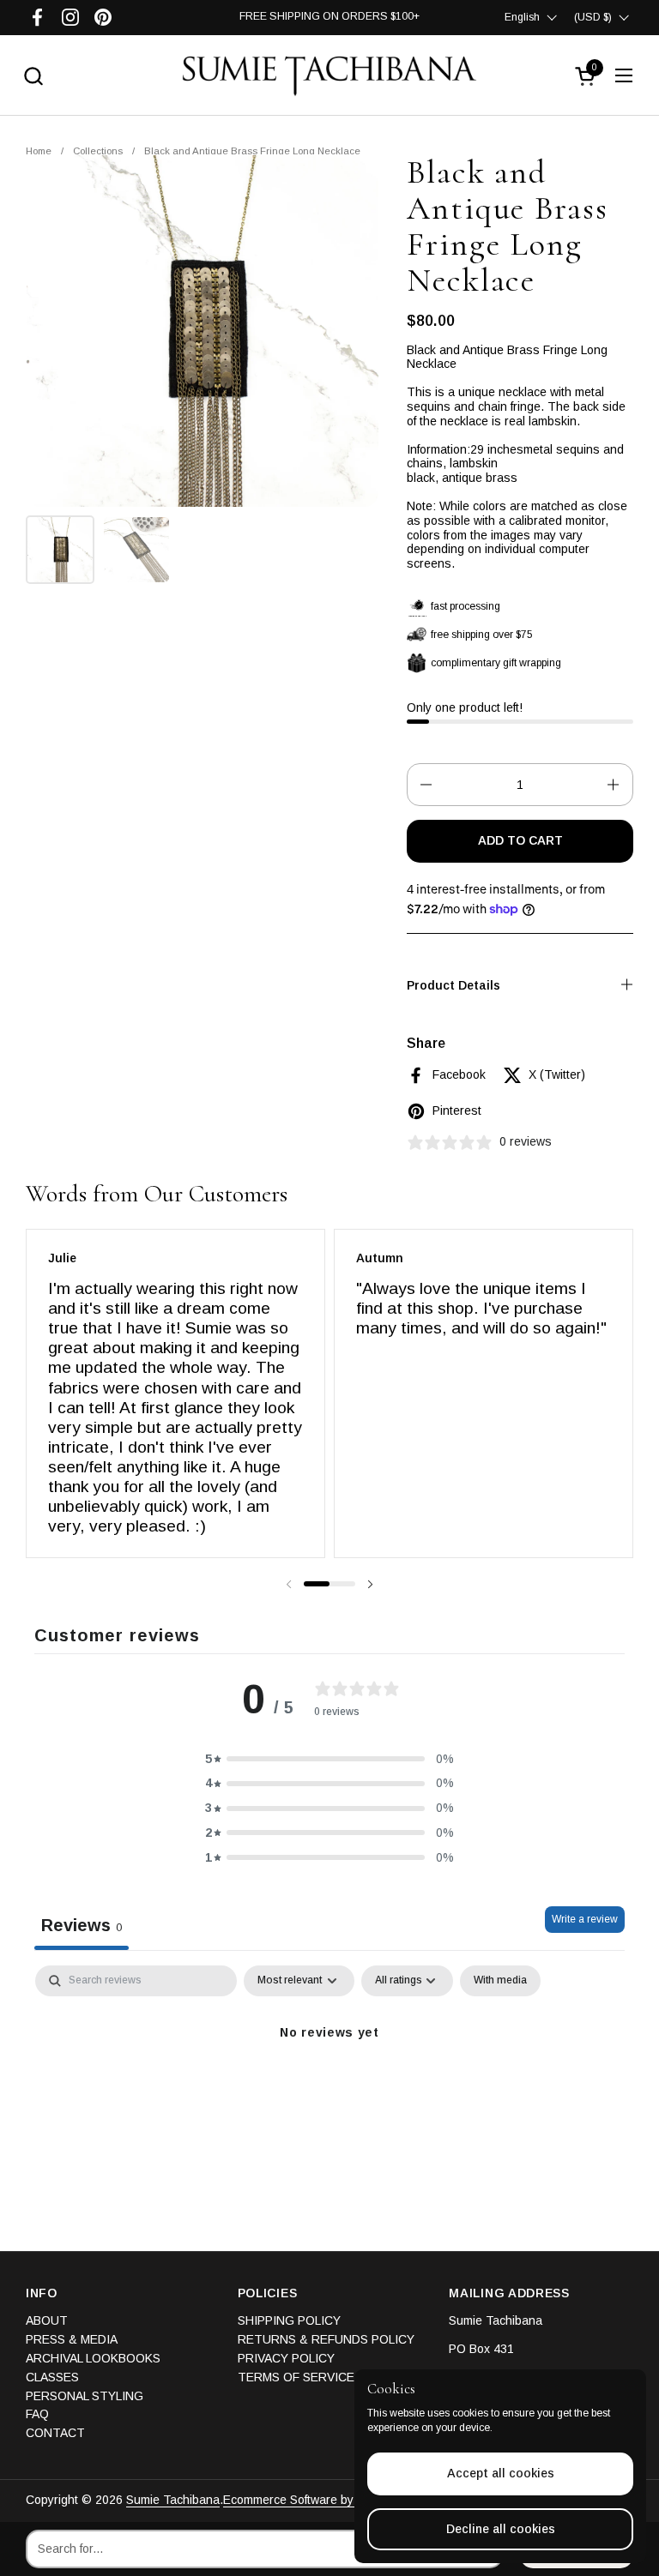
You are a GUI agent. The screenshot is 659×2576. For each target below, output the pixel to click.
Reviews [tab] (82, 1925)
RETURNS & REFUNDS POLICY (326, 2339)
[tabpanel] (329, 2091)
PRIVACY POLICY (286, 2358)
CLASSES (52, 2377)
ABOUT (47, 2320)
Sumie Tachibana (173, 2500)
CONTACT (55, 2433)
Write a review (585, 1919)
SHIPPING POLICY (289, 2320)
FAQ (37, 2414)
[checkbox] (500, 1981)
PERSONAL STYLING (85, 2396)
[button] (33, 76)
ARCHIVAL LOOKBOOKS (93, 2358)
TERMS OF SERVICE (296, 2377)
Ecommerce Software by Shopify (310, 2500)
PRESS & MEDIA (72, 2339)
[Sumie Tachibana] (329, 75)
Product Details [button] (453, 985)
